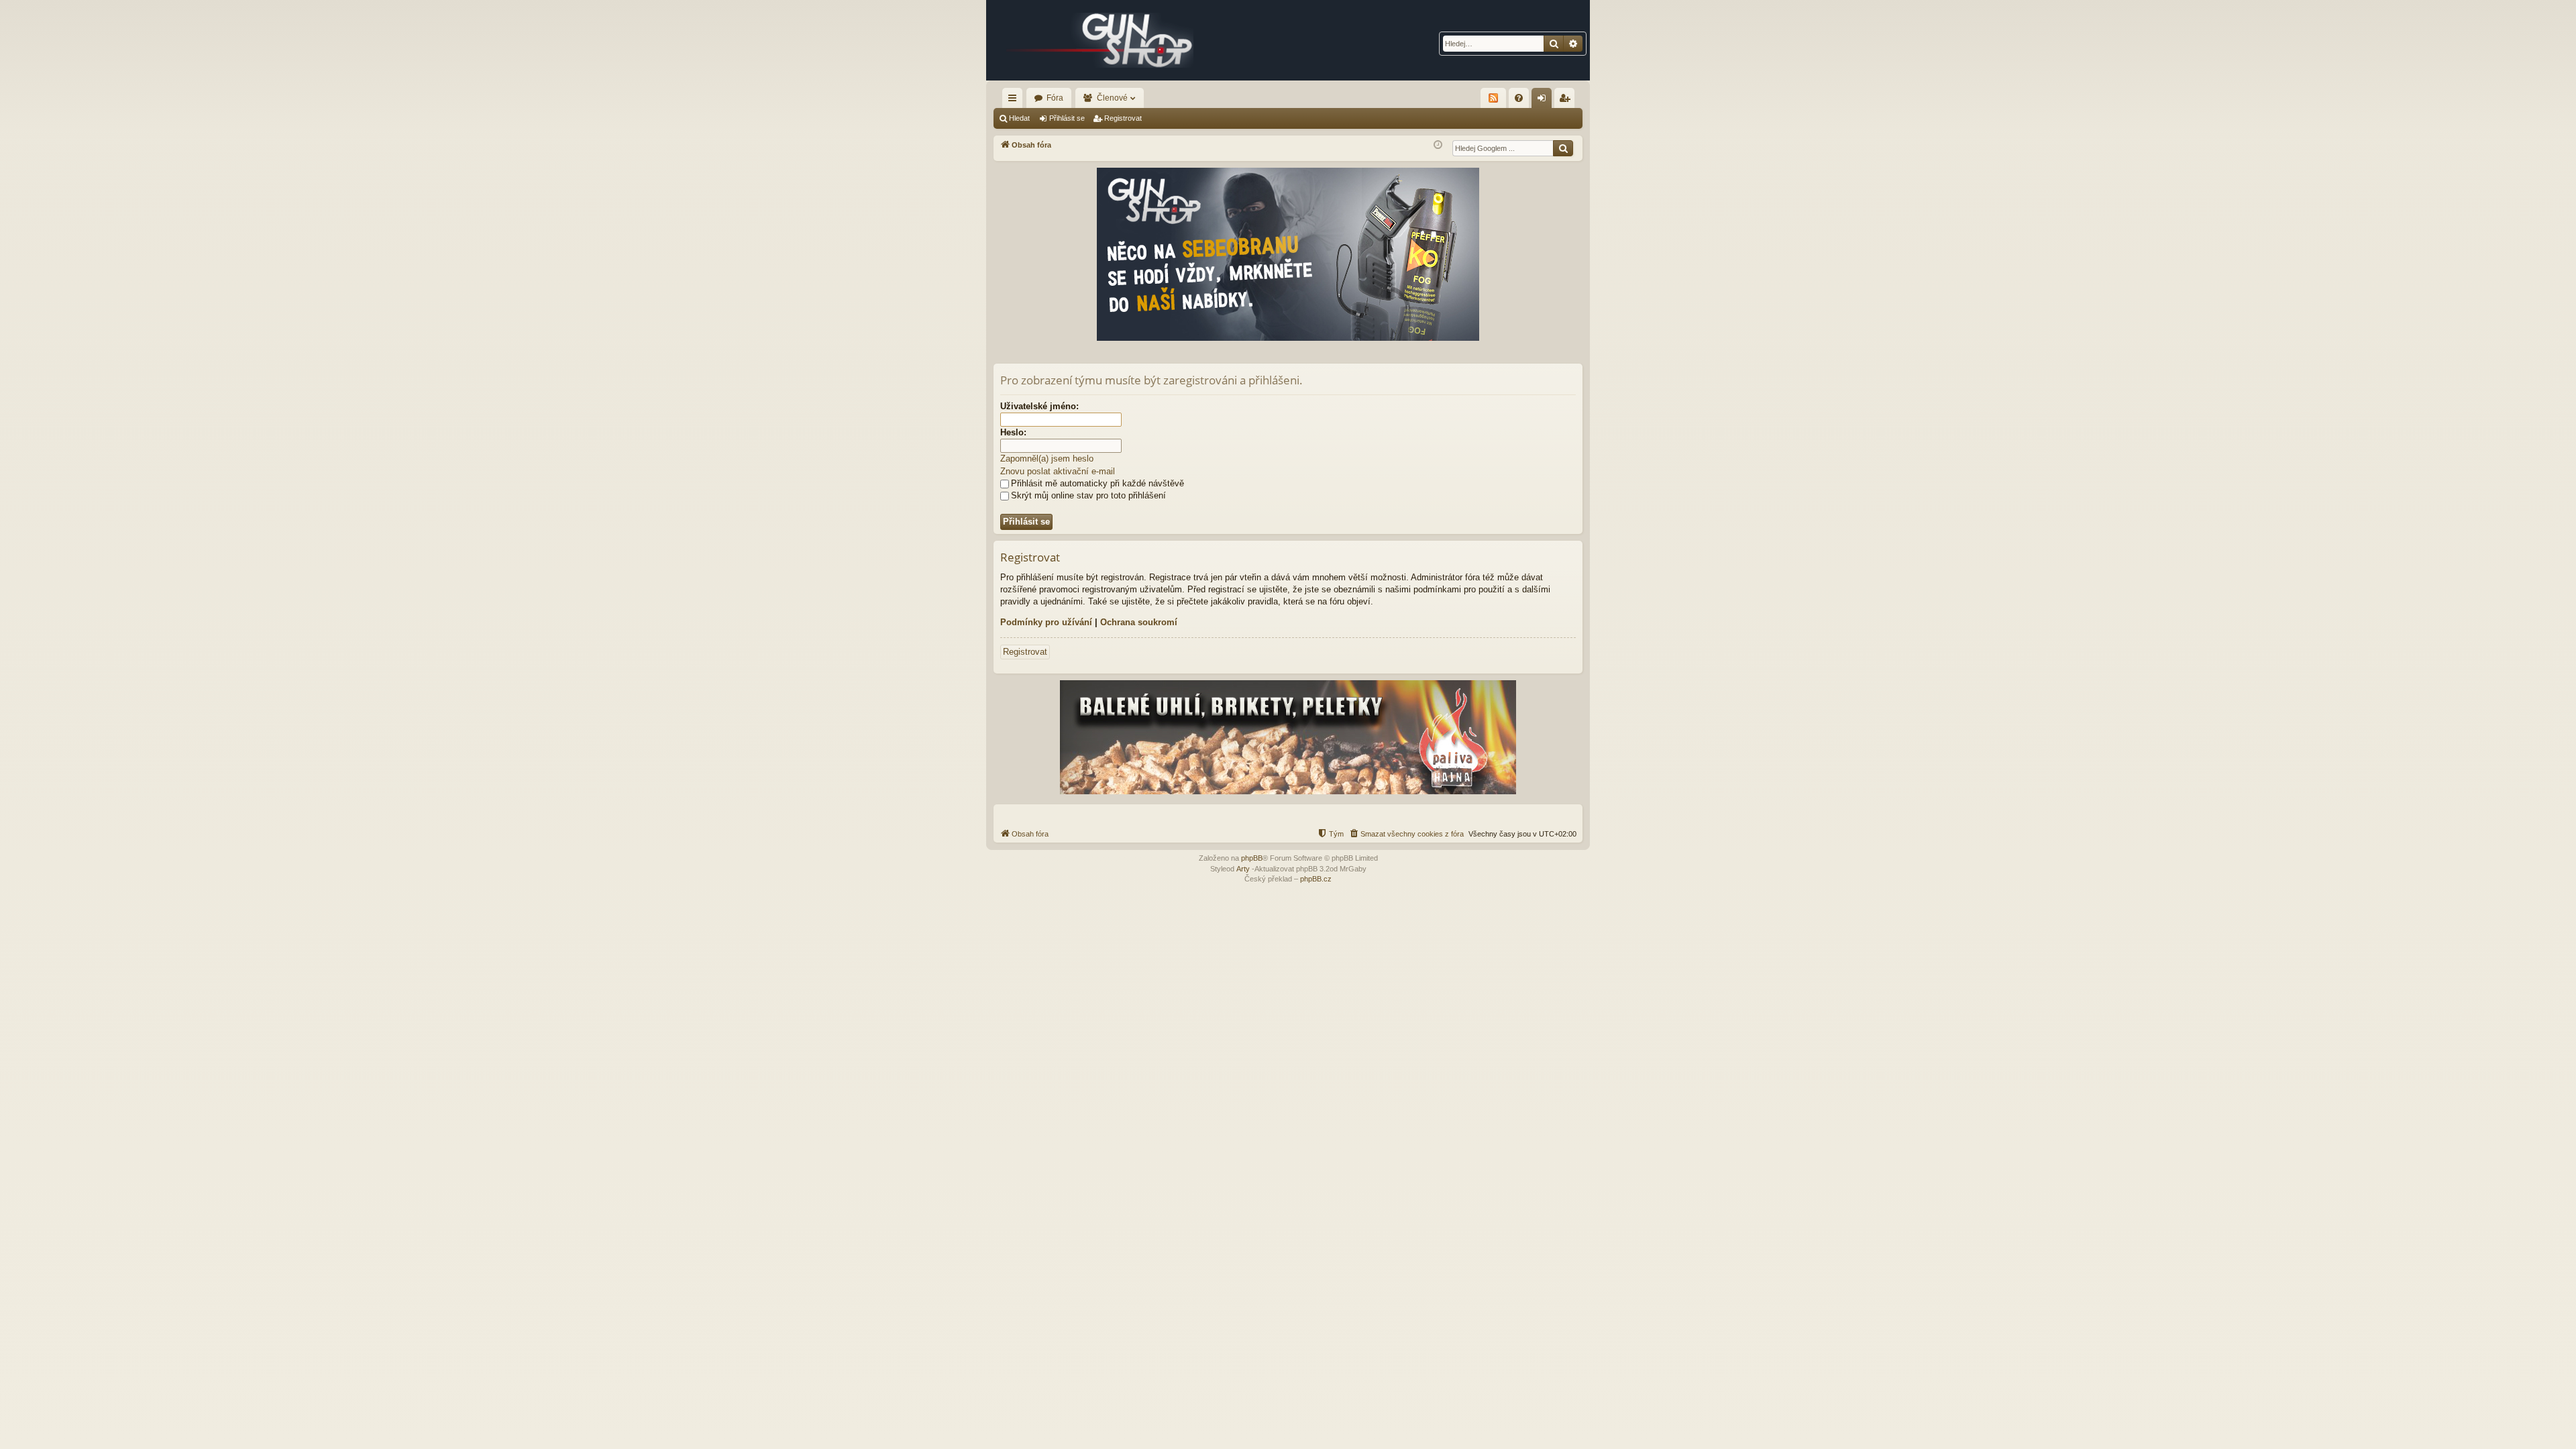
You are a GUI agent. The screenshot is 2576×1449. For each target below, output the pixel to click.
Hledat (1019, 118)
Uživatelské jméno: (1039, 406)
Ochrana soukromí (1139, 622)
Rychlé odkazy (1015, 101)
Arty (1243, 869)
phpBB (1252, 858)
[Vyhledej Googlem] (1563, 148)
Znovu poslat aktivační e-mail (1058, 471)
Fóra (1055, 98)
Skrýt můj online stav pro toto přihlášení (1088, 495)
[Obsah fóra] (1100, 40)
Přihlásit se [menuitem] (1544, 101)
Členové (1112, 98)
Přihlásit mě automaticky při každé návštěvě (1097, 483)
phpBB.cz (1316, 879)
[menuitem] (1519, 98)
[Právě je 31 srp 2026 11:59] (1438, 145)
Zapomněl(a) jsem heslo (1047, 459)
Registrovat (1123, 118)
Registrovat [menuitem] (1567, 101)
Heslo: (1013, 432)
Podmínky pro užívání (1046, 622)
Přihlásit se (1067, 118)
